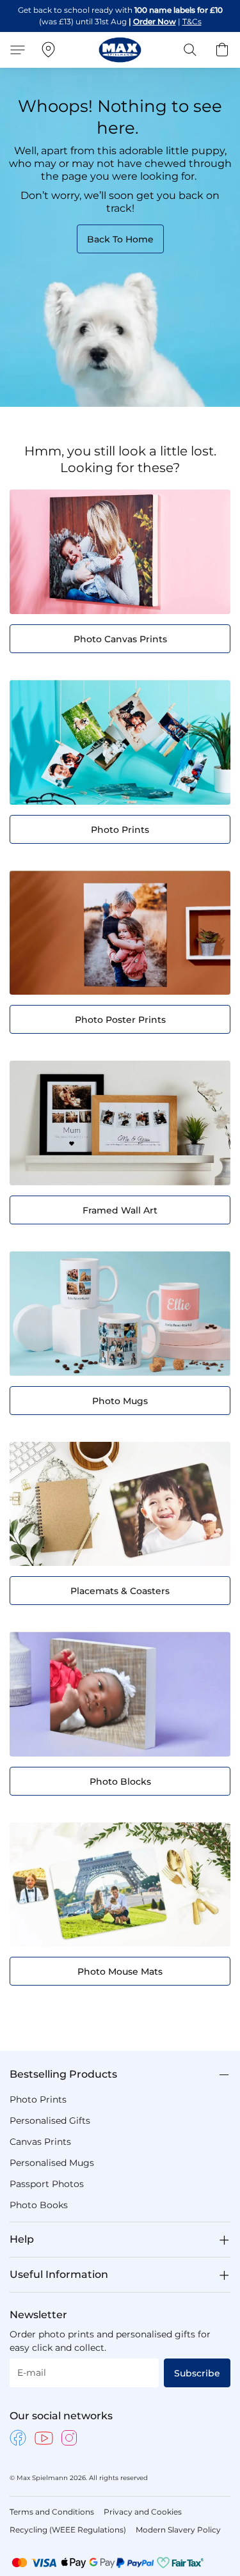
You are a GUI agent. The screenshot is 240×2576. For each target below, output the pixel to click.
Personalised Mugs (52, 2163)
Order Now (155, 21)
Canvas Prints (40, 2142)
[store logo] (120, 50)
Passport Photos (47, 2184)
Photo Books (39, 2205)
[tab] (120, 2074)
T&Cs (192, 21)
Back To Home (120, 239)
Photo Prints (38, 2099)
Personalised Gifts (50, 2121)
